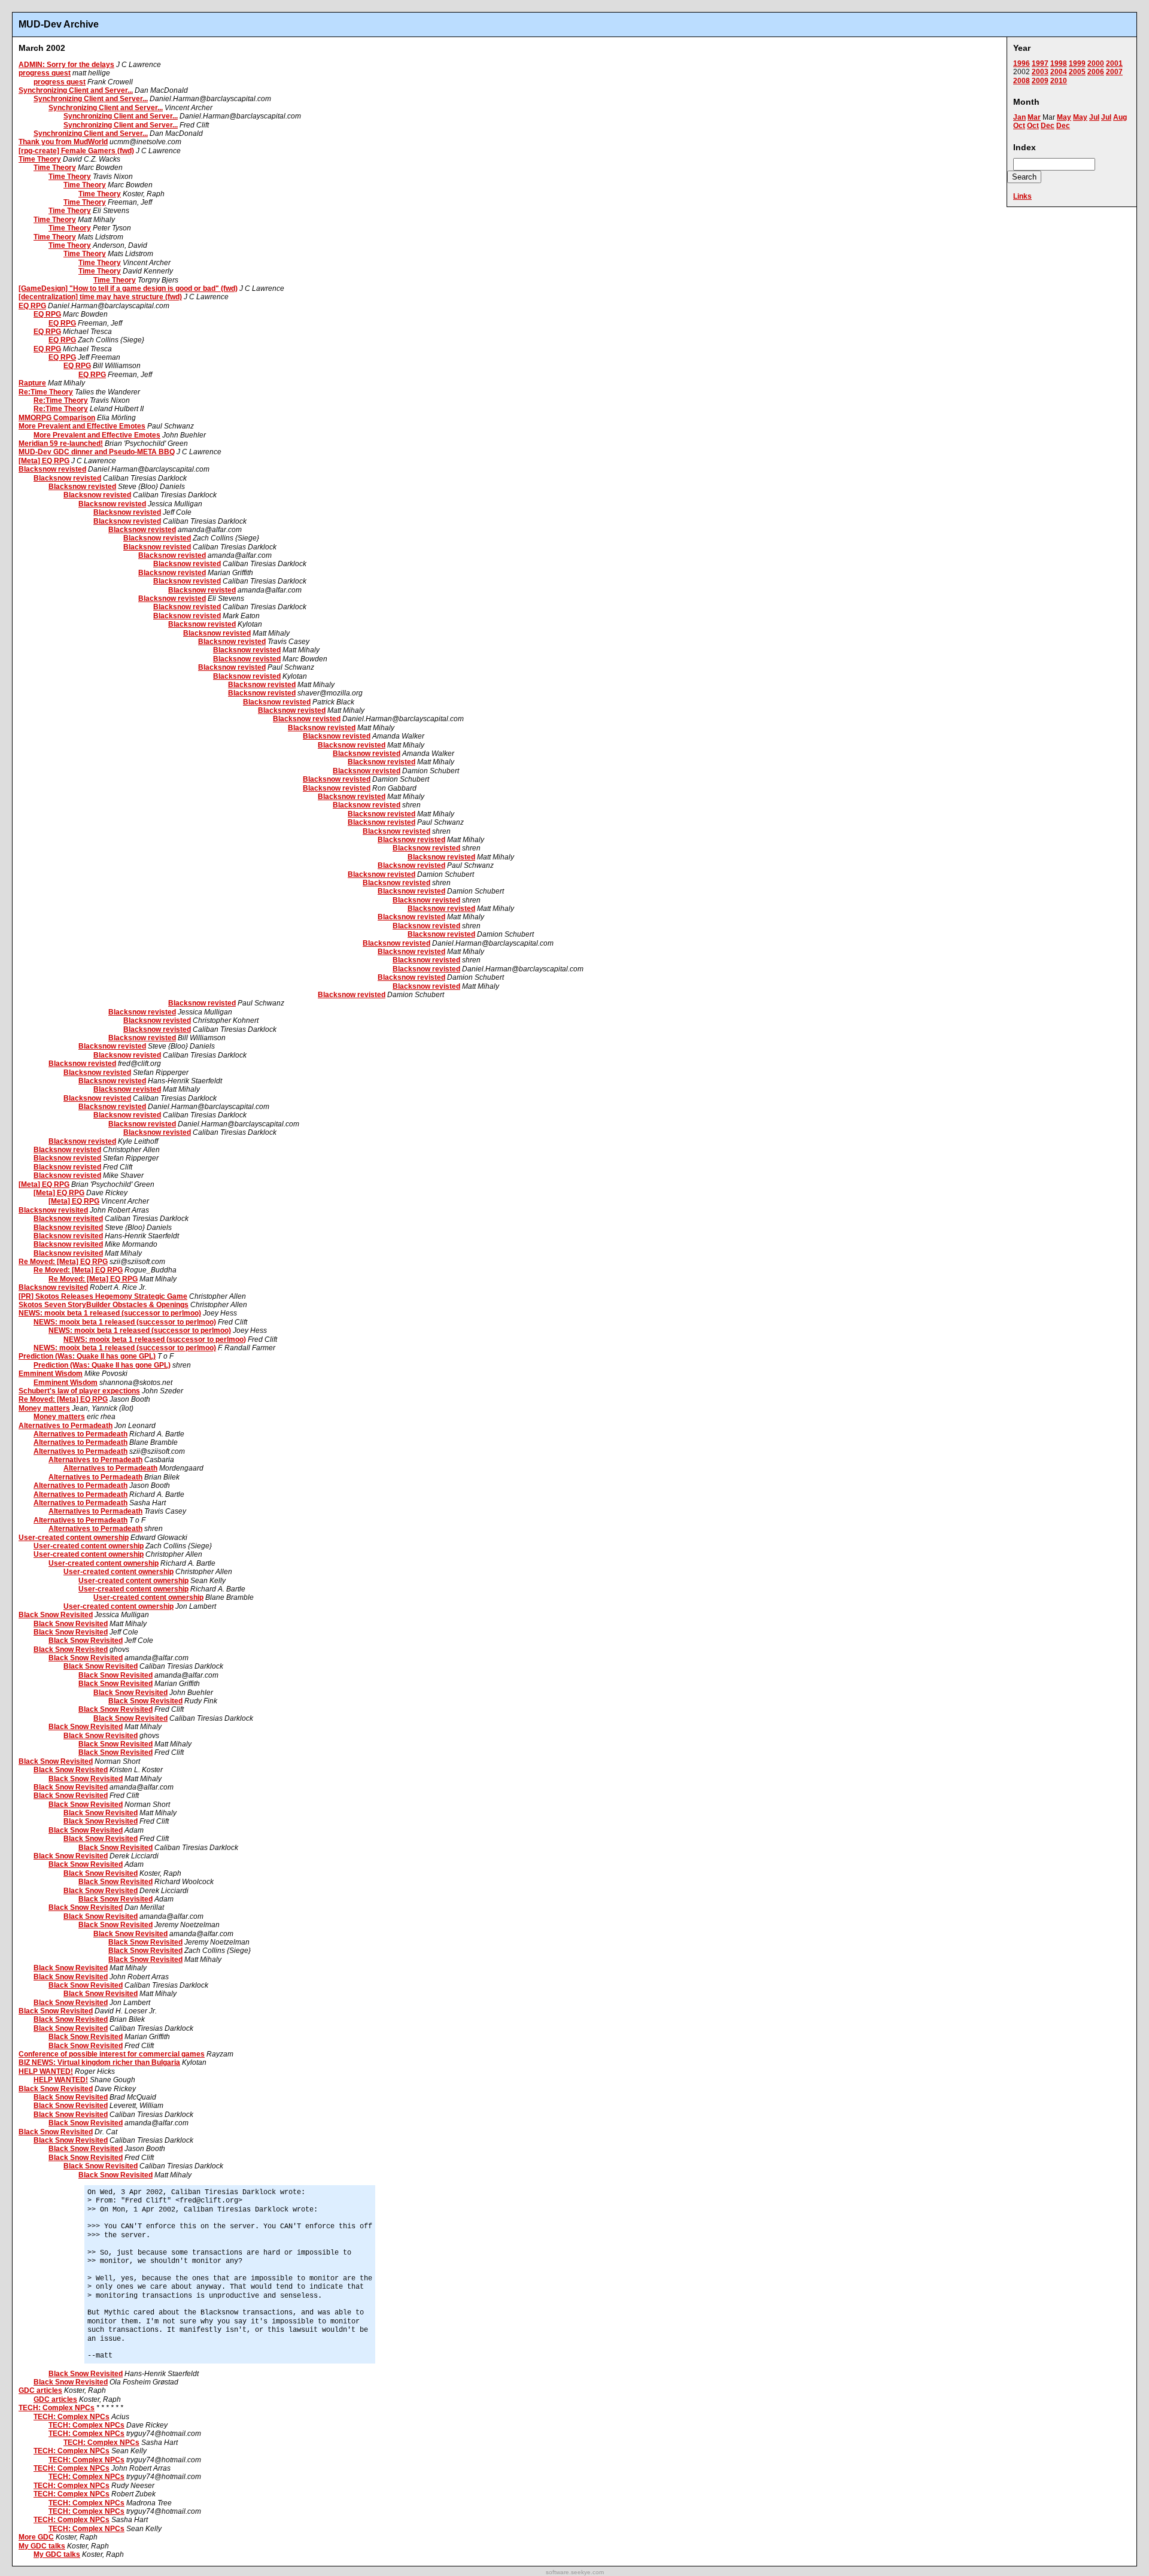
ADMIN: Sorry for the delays (66, 65)
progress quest (45, 73)
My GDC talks (42, 2546)
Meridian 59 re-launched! (61, 443)
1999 (1077, 63)
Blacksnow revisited (53, 1210)
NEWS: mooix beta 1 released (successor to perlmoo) (110, 1313)
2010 (1059, 81)
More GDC (36, 2537)
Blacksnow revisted (52, 469)
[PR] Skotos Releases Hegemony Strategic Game (103, 1296)
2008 (1022, 81)
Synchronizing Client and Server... (76, 90)
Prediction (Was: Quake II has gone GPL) (87, 1356)
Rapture (32, 383)
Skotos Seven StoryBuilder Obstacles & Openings (104, 1305)
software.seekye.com (575, 2572)
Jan (1019, 117)
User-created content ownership (74, 1538)
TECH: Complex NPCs (57, 2408)
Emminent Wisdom (51, 1374)
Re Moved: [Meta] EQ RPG (63, 1262)
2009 (1040, 81)
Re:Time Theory (46, 392)
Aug (1120, 117)
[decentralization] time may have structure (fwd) (100, 297)
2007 (1114, 72)
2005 (1077, 72)
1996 (1022, 63)
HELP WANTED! (46, 2071)
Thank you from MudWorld (63, 142)
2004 (1059, 72)
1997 (1040, 63)
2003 (1040, 72)
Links (1022, 196)
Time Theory (40, 159)
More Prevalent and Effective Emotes (82, 426)
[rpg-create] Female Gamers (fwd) (76, 151)
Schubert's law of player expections (79, 1391)
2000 (1096, 63)
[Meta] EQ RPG (44, 461)
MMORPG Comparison (57, 418)
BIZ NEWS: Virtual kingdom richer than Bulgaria (99, 2062)
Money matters (44, 1408)
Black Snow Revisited (56, 1615)
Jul (1094, 117)
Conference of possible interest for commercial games (112, 2054)
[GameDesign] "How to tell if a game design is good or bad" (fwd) (128, 288)
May (1064, 117)
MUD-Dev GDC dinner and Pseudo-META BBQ (97, 452)
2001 (1114, 63)
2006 (1096, 72)
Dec (1048, 126)
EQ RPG (32, 306)
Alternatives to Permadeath (66, 1426)
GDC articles (40, 2390)
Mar (1034, 117)
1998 (1059, 63)
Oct (1019, 126)
